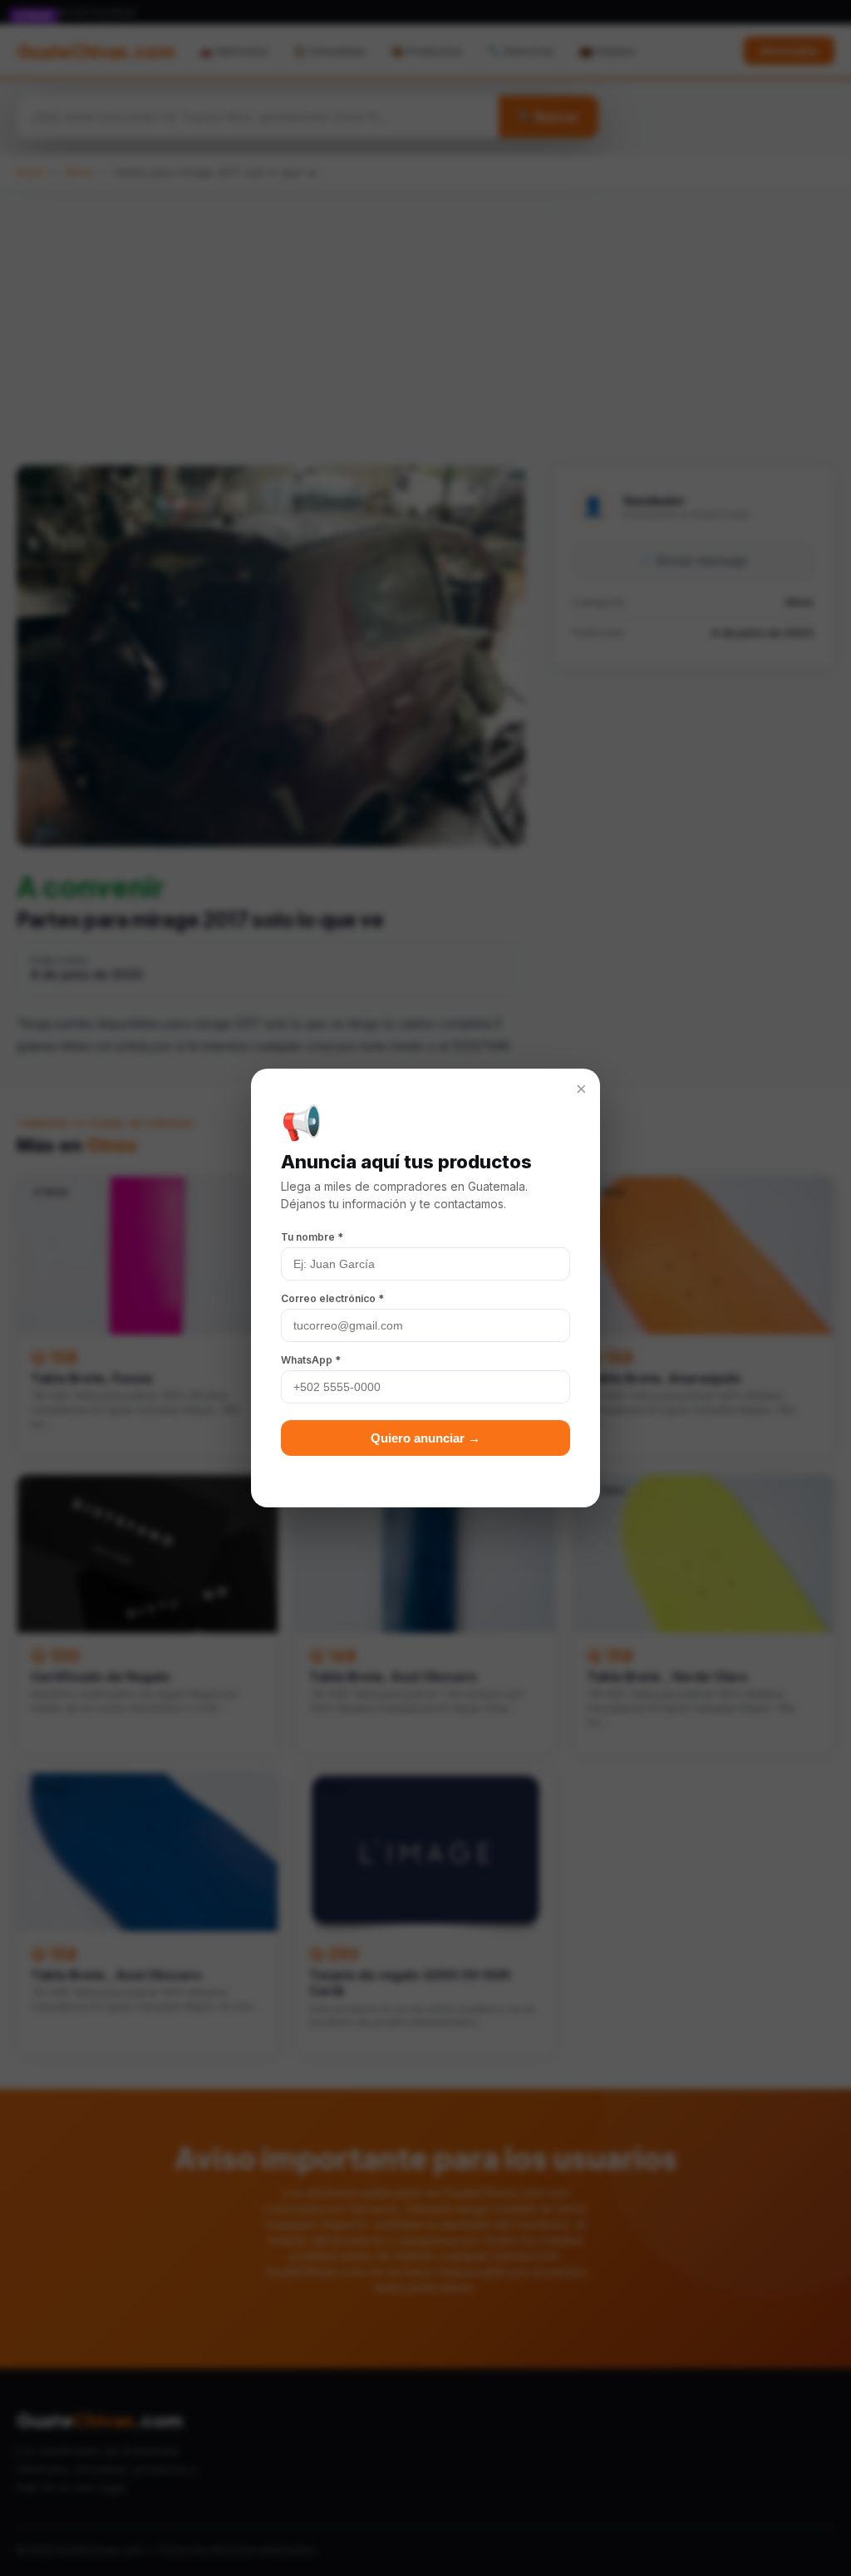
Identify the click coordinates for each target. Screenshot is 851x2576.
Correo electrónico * (332, 1298)
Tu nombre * (312, 1237)
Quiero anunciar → (425, 1438)
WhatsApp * (311, 1360)
